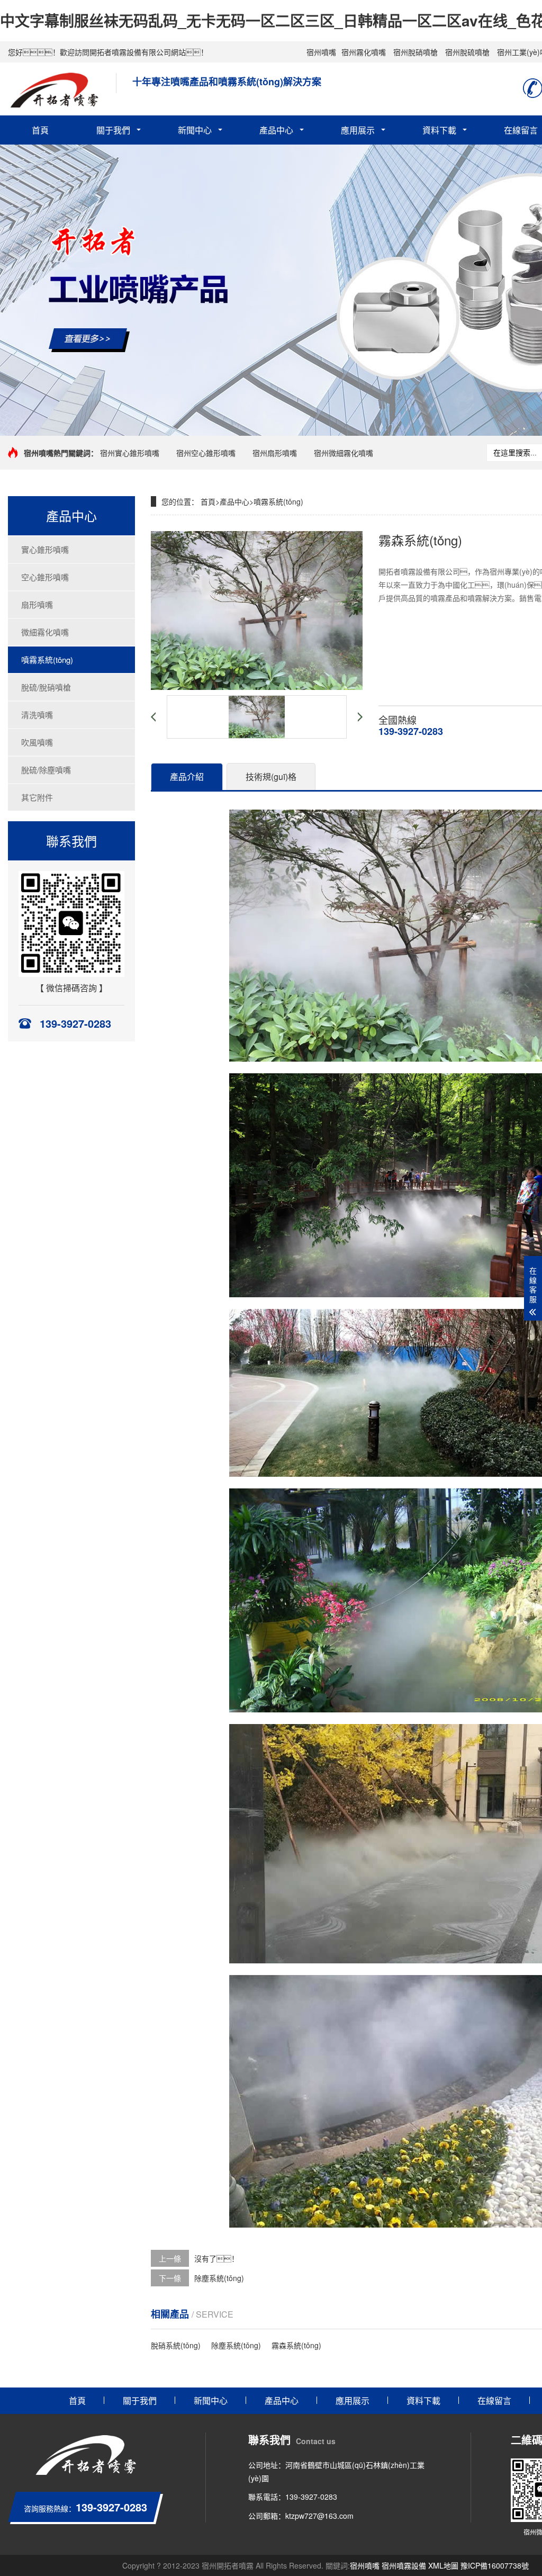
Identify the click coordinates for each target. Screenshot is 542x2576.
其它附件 (37, 797)
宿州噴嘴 (321, 52)
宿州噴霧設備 (404, 2565)
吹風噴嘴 (37, 742)
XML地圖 (443, 2565)
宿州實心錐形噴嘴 (130, 453)
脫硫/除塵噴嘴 (46, 770)
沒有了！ (216, 2258)
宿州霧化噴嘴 (364, 52)
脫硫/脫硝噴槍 (46, 687)
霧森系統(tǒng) (296, 2345)
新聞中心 (195, 130)
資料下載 (439, 130)
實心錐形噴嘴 (45, 549)
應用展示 (358, 130)
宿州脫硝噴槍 (415, 52)
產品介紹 (187, 777)
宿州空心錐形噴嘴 (206, 453)
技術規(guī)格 (271, 777)
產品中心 (276, 130)
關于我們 (113, 130)
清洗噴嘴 (37, 715)
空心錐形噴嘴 (45, 577)
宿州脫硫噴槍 (467, 52)
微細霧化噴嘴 (45, 632)
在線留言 (494, 2400)
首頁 (40, 130)
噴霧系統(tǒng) (47, 659)
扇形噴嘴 (37, 604)
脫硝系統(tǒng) (176, 2345)
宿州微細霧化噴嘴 (344, 453)
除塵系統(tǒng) (219, 2278)
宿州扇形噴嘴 (275, 453)
